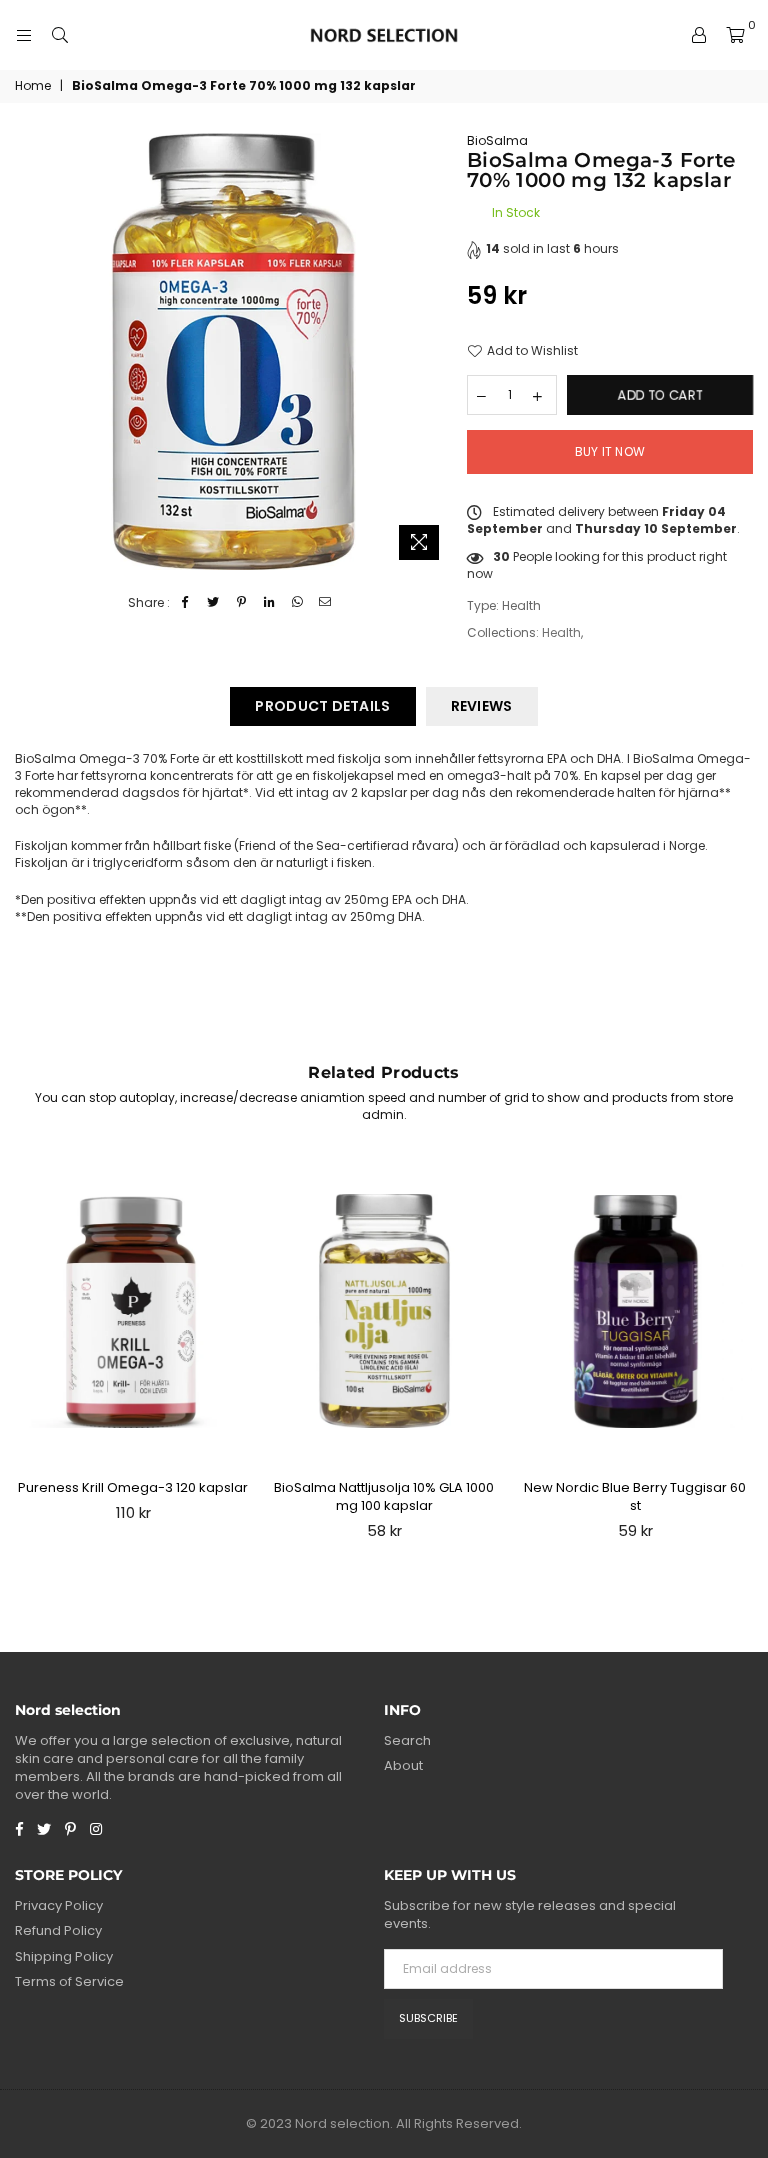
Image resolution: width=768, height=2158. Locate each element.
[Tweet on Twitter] (213, 603)
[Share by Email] (325, 603)
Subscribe (428, 2018)
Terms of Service (69, 1981)
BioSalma (497, 140)
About (403, 1765)
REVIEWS (482, 706)
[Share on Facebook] (185, 603)
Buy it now (610, 451)
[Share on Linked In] (269, 603)
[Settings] (699, 35)
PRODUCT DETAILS (322, 706)
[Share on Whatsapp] (297, 603)
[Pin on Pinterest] (241, 603)
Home (33, 86)
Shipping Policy (64, 1956)
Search (407, 1740)
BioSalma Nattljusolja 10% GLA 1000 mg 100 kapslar (384, 1496)
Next (743, 1355)
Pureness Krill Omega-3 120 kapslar (133, 1487)
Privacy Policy (59, 1905)
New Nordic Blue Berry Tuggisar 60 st (635, 1496)
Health (561, 632)
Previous (25, 1355)
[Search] (60, 35)
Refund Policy (58, 1930)
